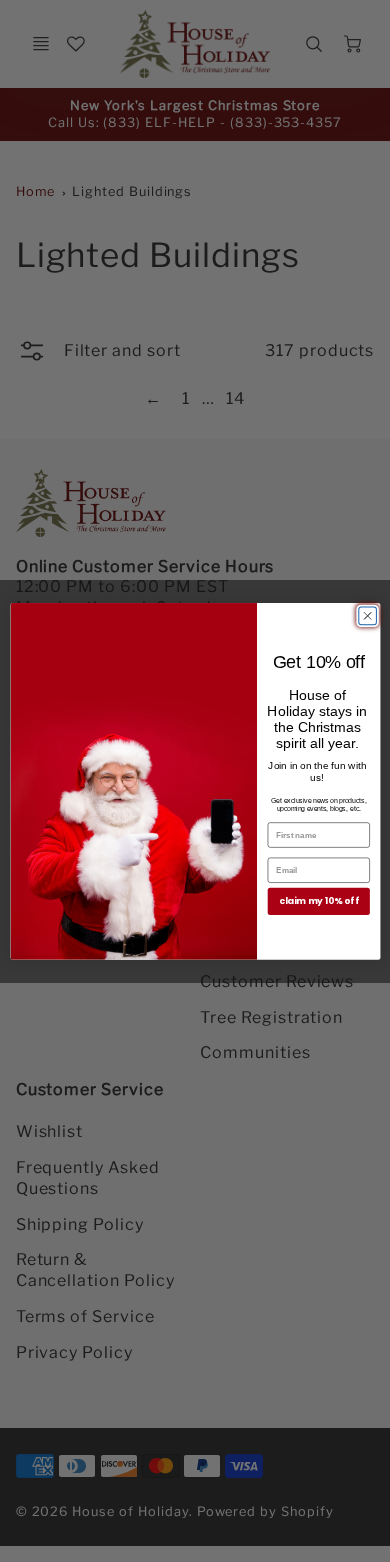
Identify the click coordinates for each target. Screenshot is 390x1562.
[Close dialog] (367, 616)
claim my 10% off (319, 901)
